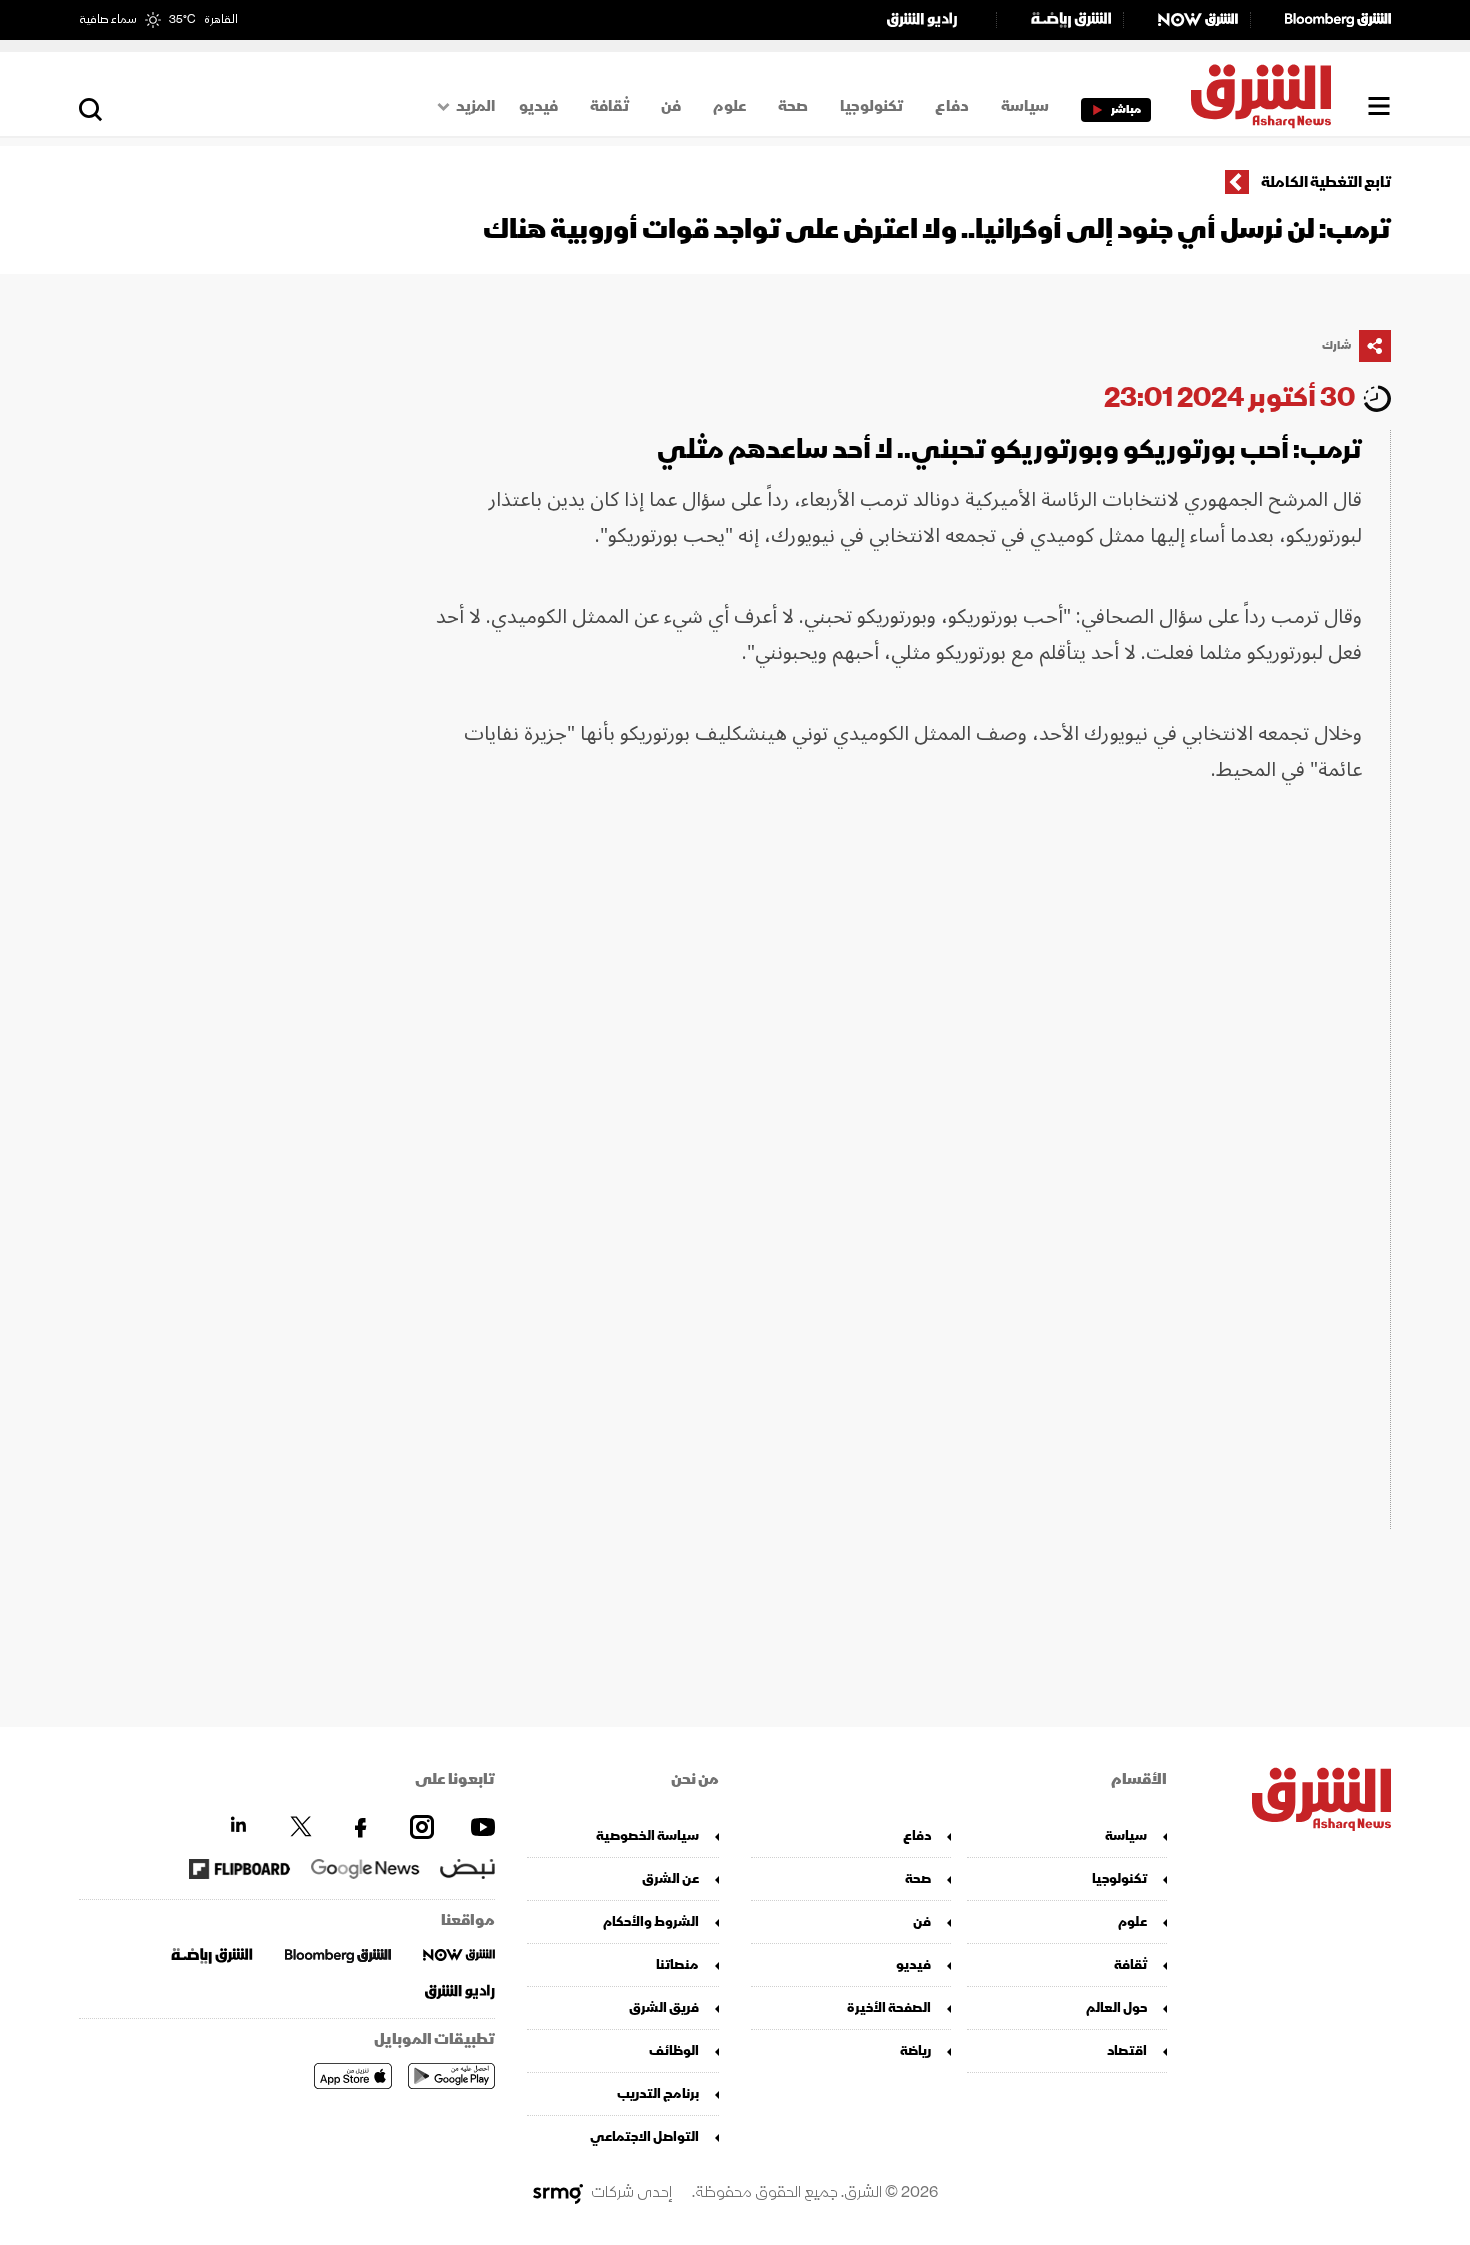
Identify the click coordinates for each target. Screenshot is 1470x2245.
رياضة (915, 2050)
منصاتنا (677, 1964)
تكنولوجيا (871, 106)
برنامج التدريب (658, 2093)
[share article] (1375, 346)
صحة (793, 106)
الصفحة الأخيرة (889, 2007)
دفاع (952, 106)
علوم (729, 106)
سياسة (1025, 106)
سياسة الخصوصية (647, 1835)
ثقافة (609, 106)
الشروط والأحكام (651, 1921)
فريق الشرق (664, 2007)
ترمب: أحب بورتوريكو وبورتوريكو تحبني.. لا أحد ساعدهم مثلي (1009, 449)
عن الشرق (670, 1878)
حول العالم (1116, 2007)
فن (671, 106)
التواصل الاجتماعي (644, 2136)
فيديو (538, 106)
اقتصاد (1127, 2050)
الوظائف (674, 2050)
